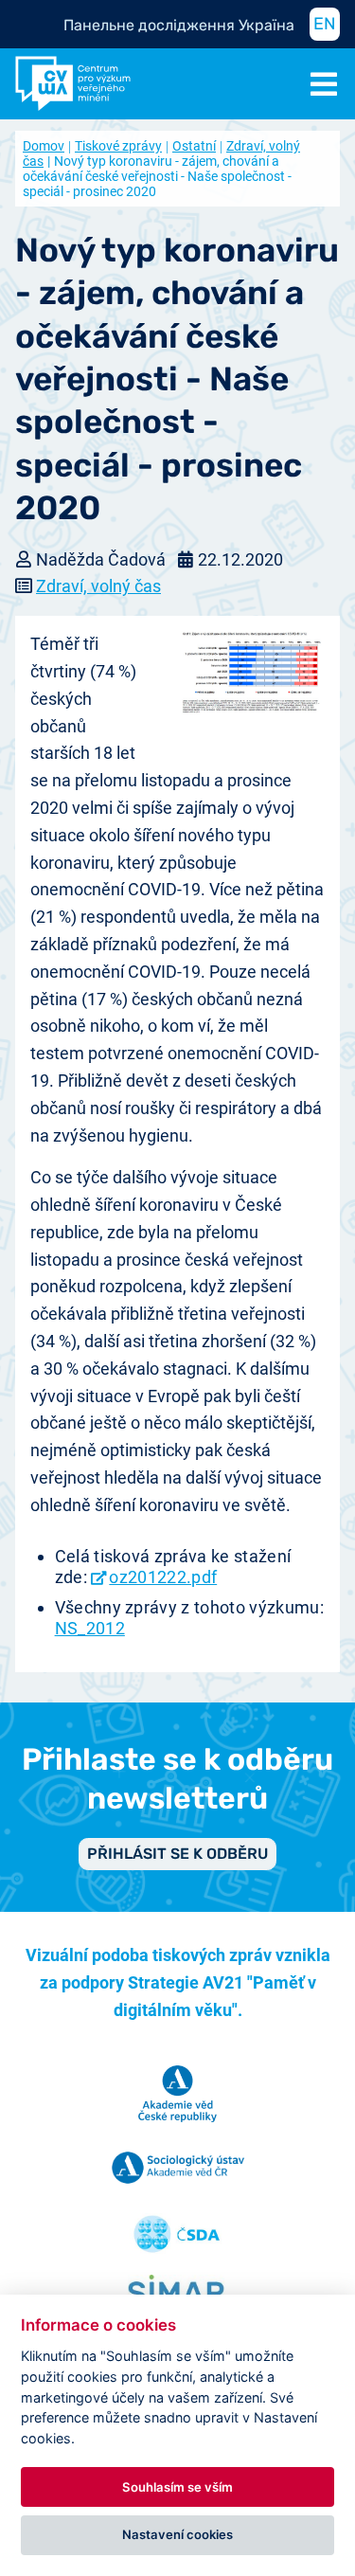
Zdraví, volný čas (98, 586)
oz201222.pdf (163, 1577)
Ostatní (194, 146)
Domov (44, 146)
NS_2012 (90, 1628)
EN (325, 24)
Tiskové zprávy (118, 146)
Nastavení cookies (177, 2534)
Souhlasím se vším (177, 2487)
